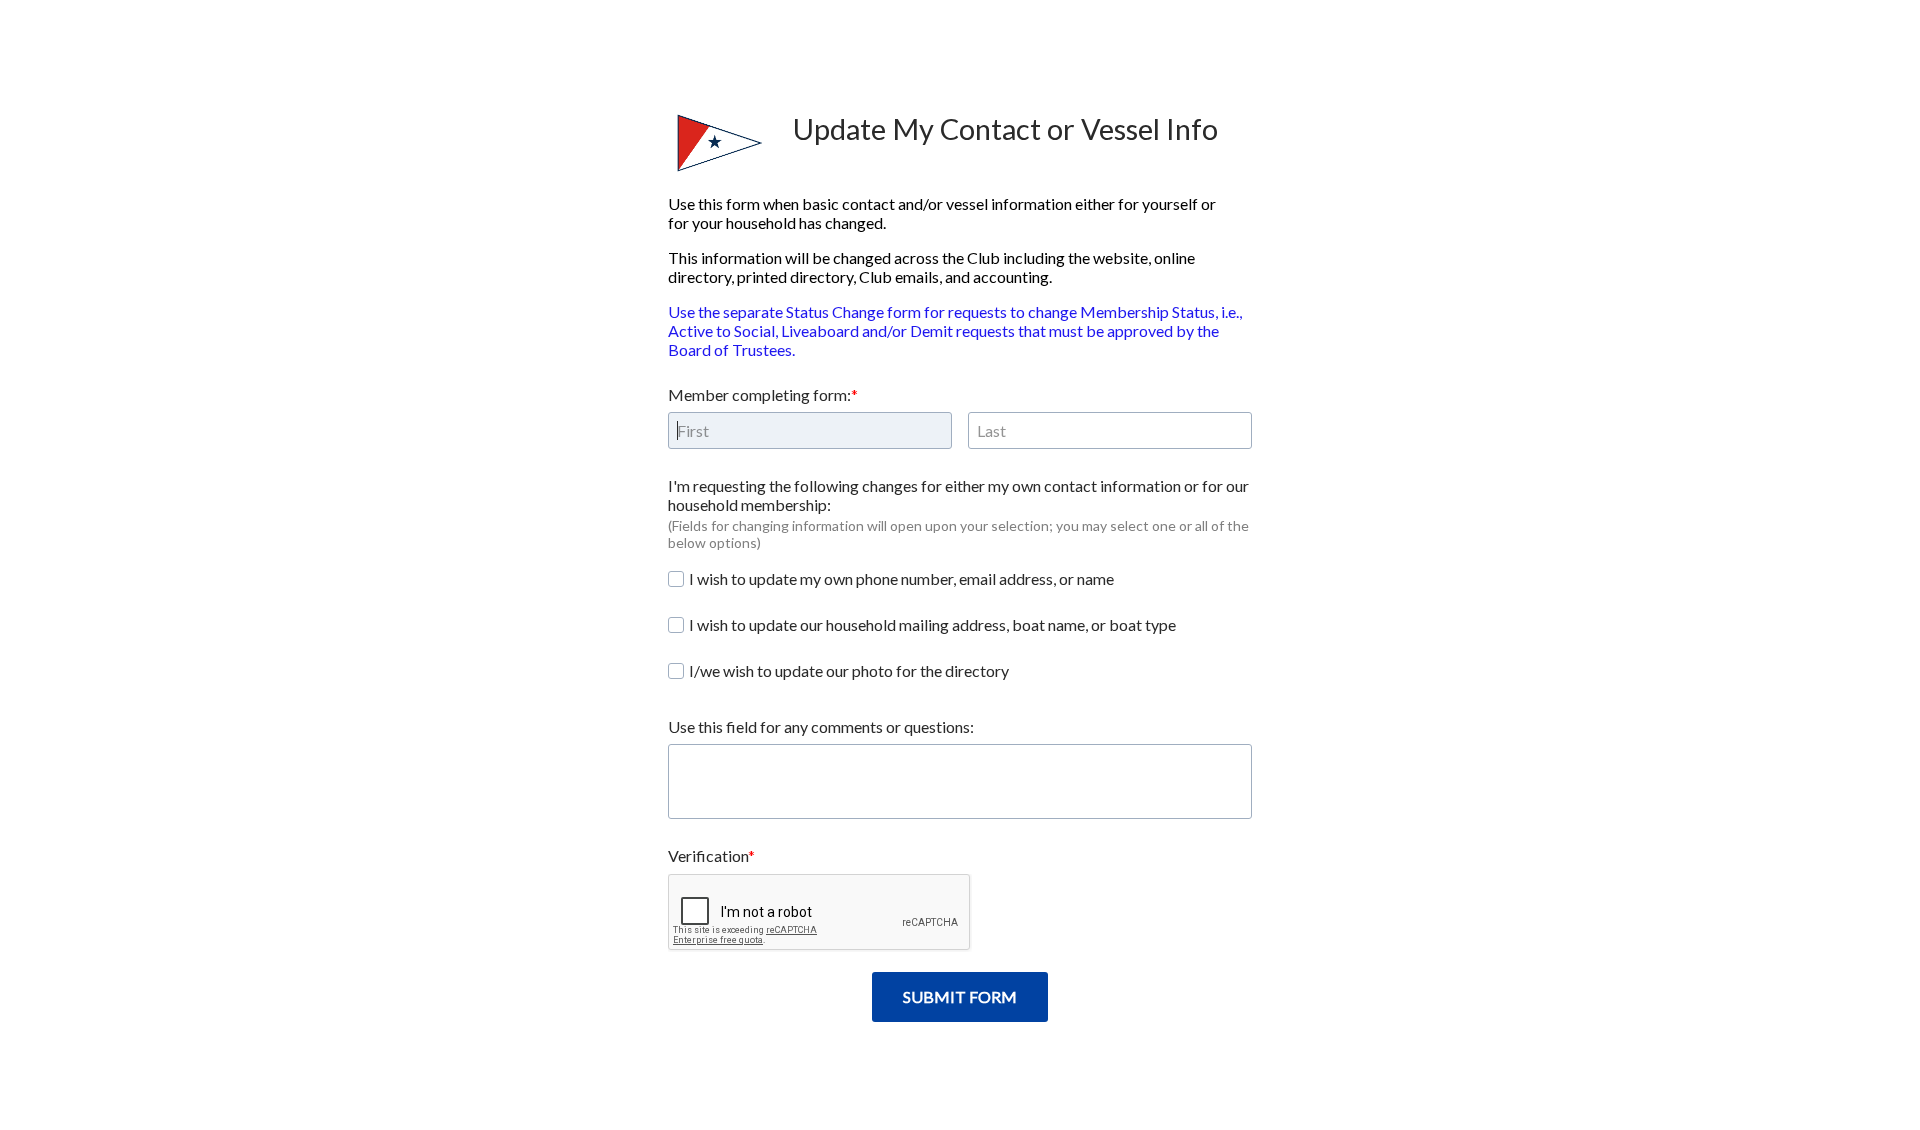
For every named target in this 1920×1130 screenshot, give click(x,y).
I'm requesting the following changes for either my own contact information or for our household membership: (958, 495)
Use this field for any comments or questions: (821, 726)
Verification (708, 855)
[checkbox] (676, 579)
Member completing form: (759, 394)
